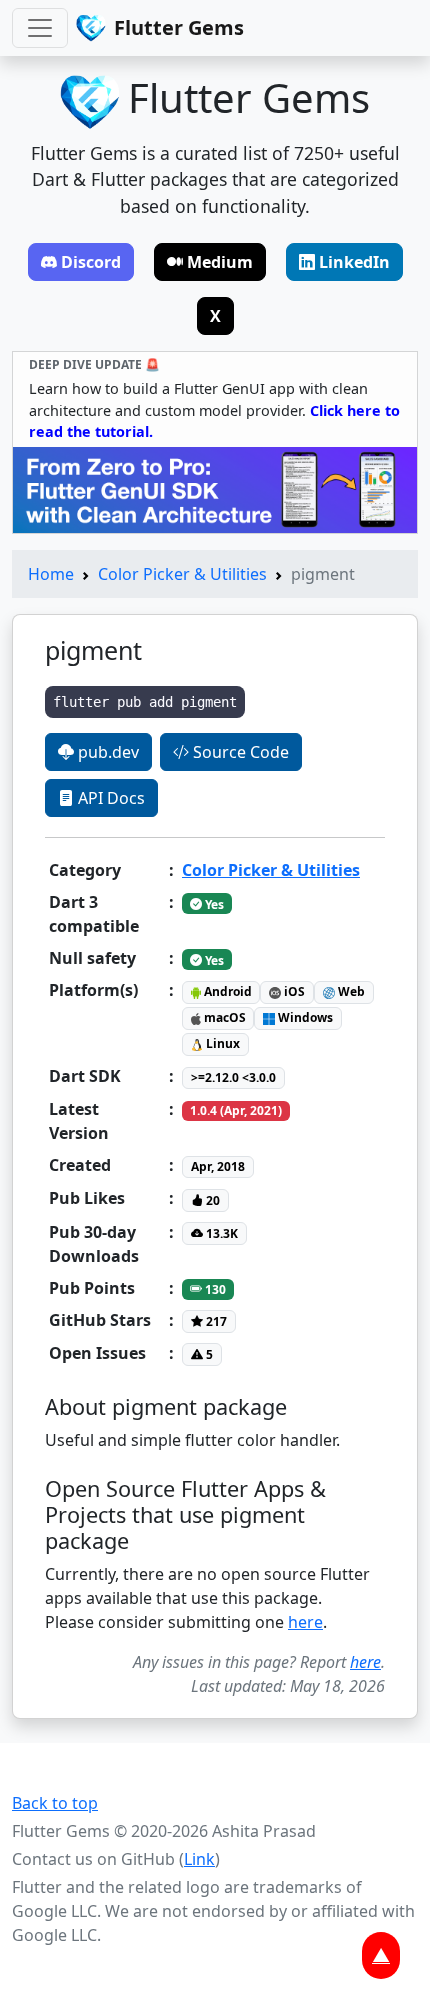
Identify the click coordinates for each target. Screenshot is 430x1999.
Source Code (239, 752)
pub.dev (106, 752)
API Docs (109, 798)
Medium (220, 262)
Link (199, 1859)
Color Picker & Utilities (182, 574)
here (305, 1622)
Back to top (55, 1803)
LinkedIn (354, 262)
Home (51, 574)
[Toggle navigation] (40, 28)
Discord (91, 262)
